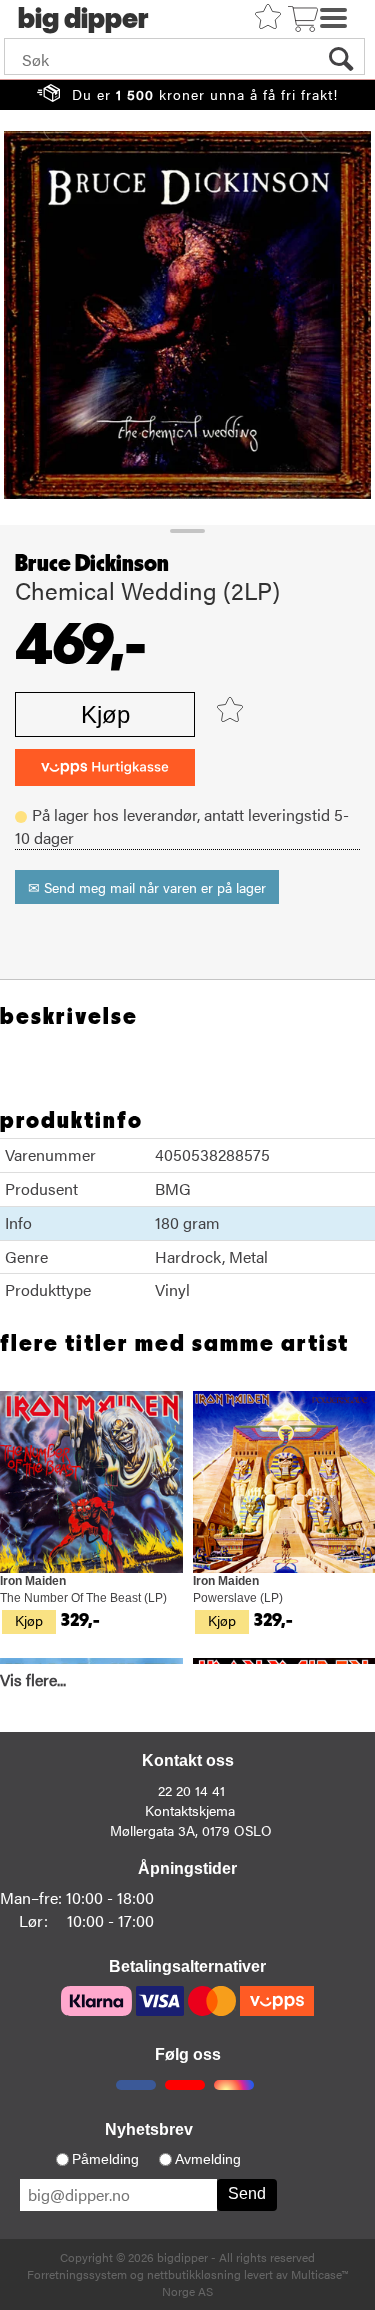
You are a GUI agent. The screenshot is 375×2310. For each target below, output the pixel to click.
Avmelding (208, 2159)
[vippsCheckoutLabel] (105, 767)
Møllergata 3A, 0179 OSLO (191, 1830)
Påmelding (105, 2159)
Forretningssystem (77, 2274)
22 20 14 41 (191, 1790)
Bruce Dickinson (92, 564)
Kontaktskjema (190, 1810)
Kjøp (105, 714)
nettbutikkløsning (194, 2274)
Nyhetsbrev (149, 2129)
